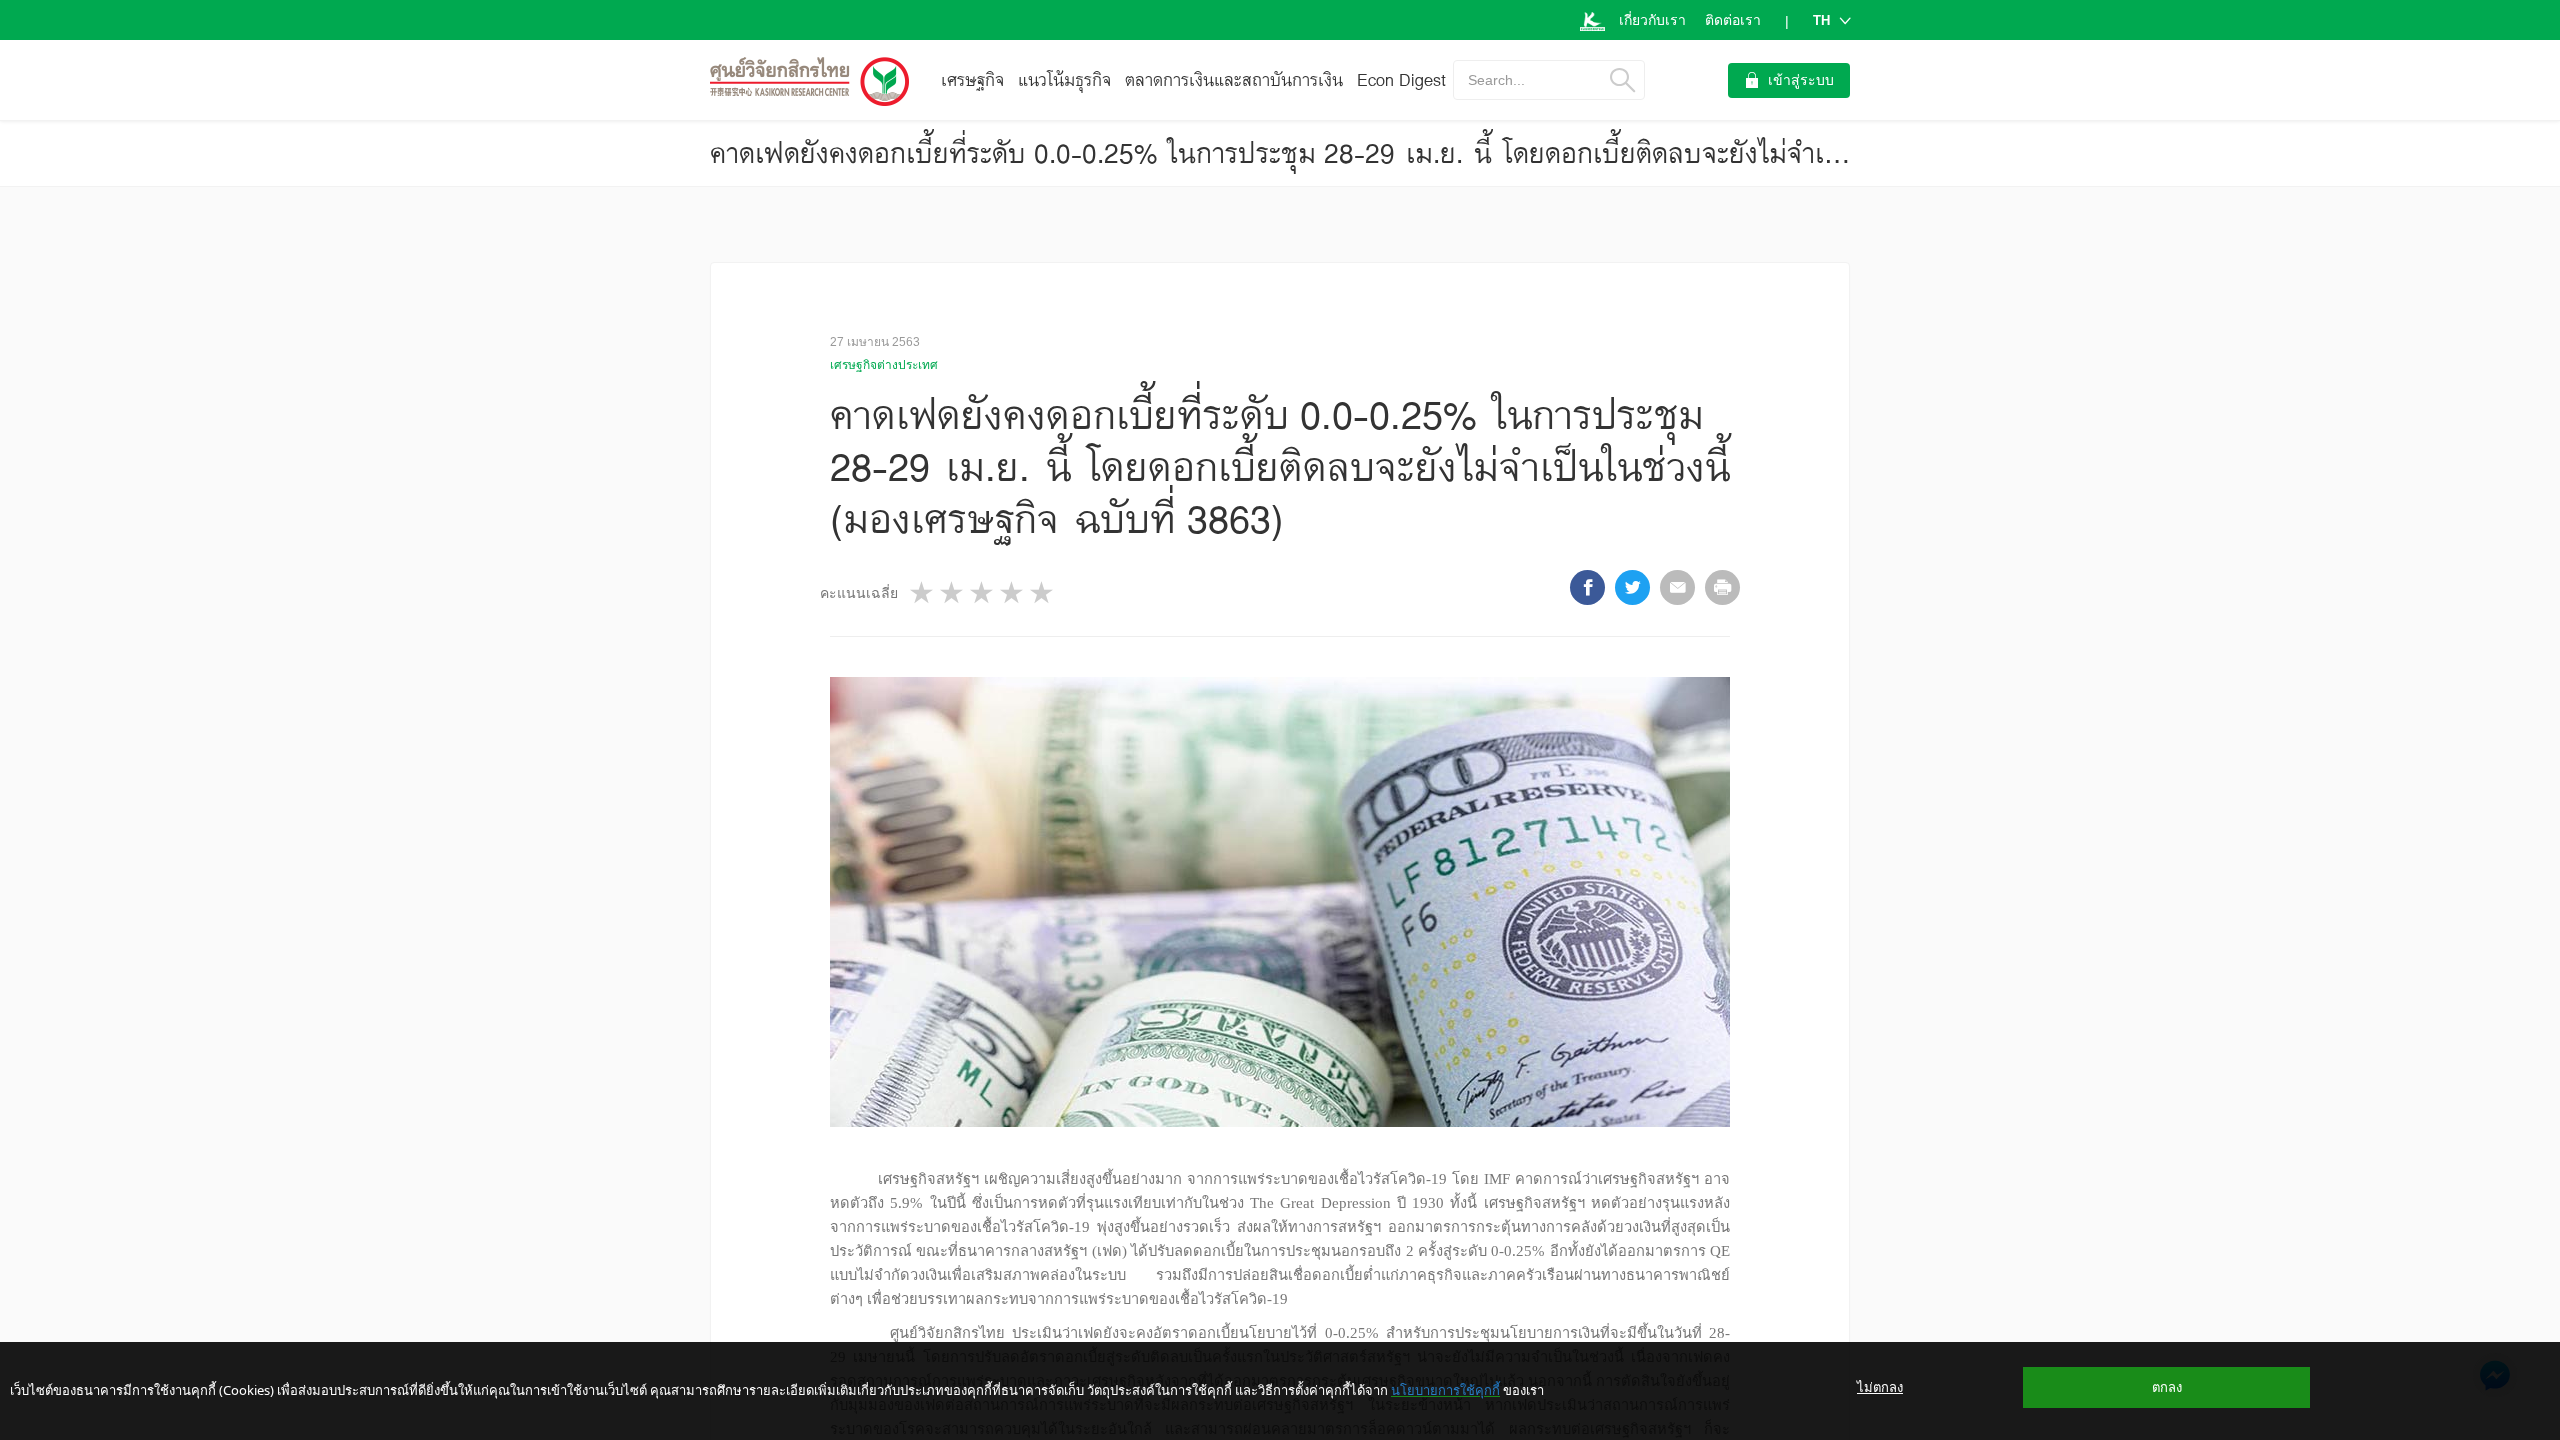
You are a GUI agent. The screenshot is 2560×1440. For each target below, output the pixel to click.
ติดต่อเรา (1733, 20)
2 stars (953, 592)
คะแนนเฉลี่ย (859, 593)
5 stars (1043, 592)
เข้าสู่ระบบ (1801, 80)
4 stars (1013, 592)
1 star (923, 592)
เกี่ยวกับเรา (1652, 20)
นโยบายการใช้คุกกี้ (1445, 1390)
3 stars (983, 592)
